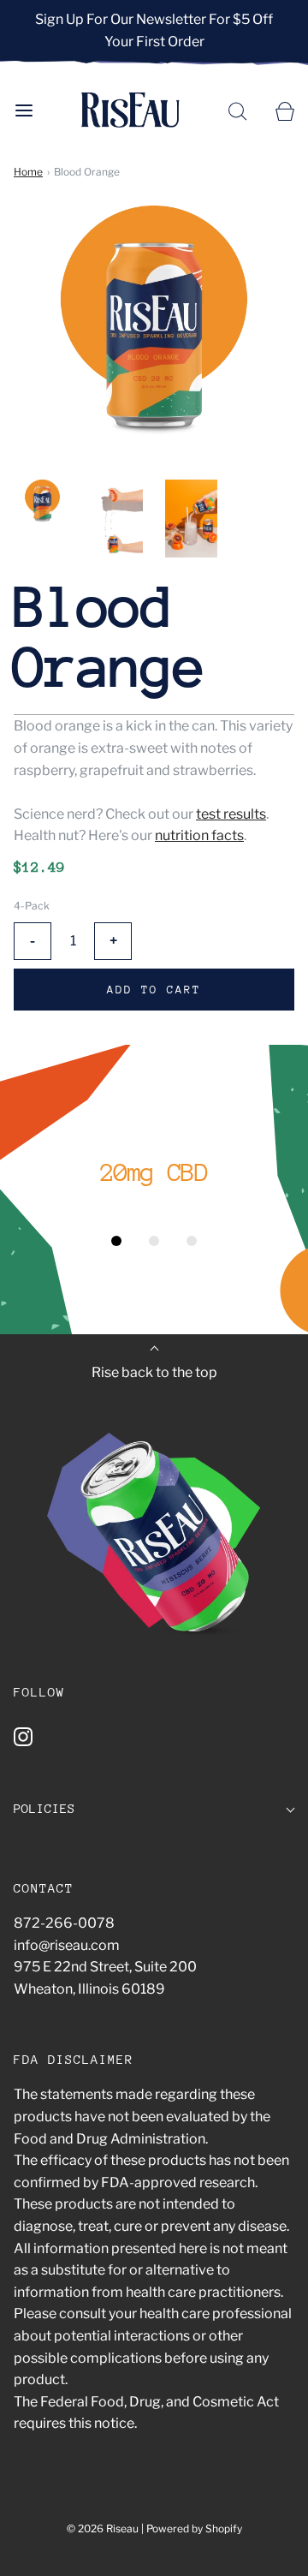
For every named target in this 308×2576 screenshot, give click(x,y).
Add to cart (154, 990)
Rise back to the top (154, 1372)
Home (28, 172)
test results (231, 814)
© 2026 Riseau (103, 2528)
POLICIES (44, 1808)
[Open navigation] (24, 110)
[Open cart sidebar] (284, 110)
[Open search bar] (237, 110)
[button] (42, 502)
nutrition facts (199, 835)
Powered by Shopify (194, 2528)
